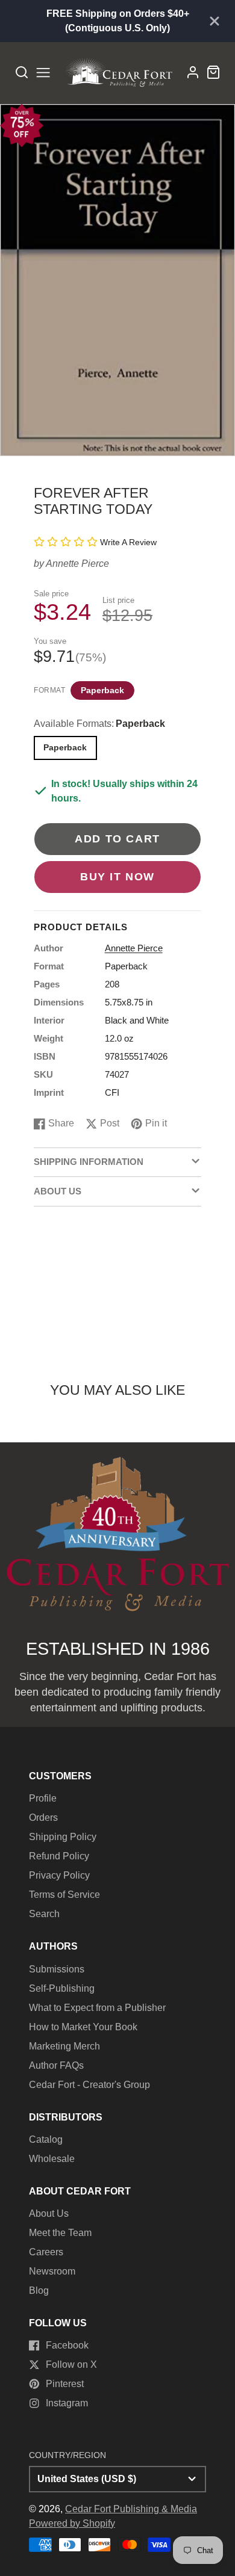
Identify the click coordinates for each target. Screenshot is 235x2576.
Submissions (57, 1969)
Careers (46, 2252)
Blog (39, 2290)
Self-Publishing (62, 1988)
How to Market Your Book (83, 2027)
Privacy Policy (59, 1875)
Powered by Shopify (72, 2523)
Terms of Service (64, 1895)
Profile (43, 1798)
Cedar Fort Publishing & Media (131, 2509)
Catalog (46, 2139)
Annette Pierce (77, 564)
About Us (49, 2213)
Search (44, 1914)
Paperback (102, 690)
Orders (43, 1818)
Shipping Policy (63, 1837)
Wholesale (52, 2159)
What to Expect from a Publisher (97, 2008)
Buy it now (117, 876)
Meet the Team (60, 2233)
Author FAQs (56, 2065)
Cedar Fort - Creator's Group (89, 2085)
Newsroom (52, 2271)
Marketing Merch (64, 2046)
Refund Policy (59, 1856)
